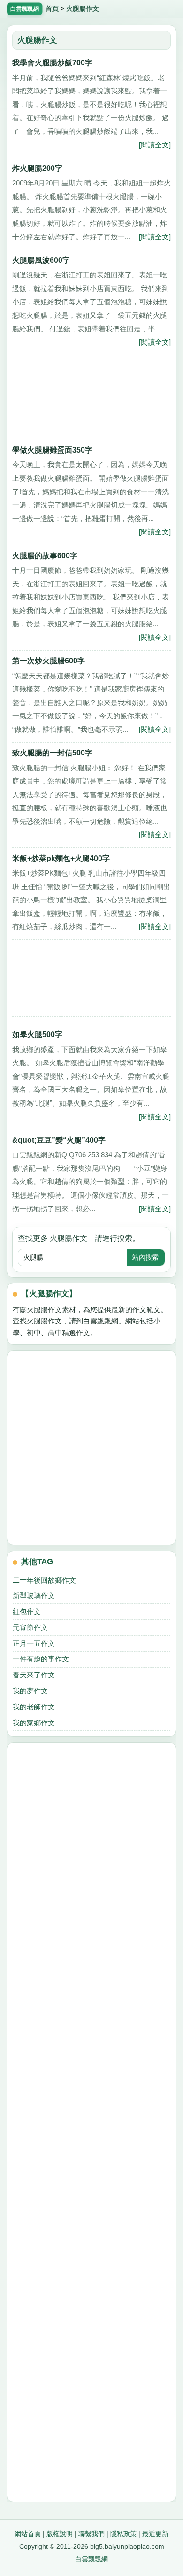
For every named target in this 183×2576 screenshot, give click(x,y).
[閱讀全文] (155, 145)
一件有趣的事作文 (41, 1659)
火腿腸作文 (83, 9)
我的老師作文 (34, 1707)
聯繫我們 (91, 2534)
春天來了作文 (34, 1675)
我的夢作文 (30, 1691)
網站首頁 (28, 2534)
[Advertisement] (91, 396)
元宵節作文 (30, 1627)
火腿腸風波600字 (41, 260)
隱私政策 (123, 2534)
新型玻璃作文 (34, 1596)
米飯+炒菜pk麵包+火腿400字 (61, 858)
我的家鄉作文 (34, 1723)
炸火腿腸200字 (37, 168)
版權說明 (60, 2534)
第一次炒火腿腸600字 (49, 661)
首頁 (52, 9)
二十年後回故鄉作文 (44, 1580)
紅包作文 (27, 1611)
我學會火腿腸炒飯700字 (52, 63)
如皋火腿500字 (37, 1034)
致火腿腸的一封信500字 (52, 753)
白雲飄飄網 (91, 2559)
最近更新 (155, 2534)
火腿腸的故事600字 (45, 556)
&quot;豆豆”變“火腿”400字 (59, 1140)
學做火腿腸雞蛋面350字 (52, 450)
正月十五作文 (34, 1643)
